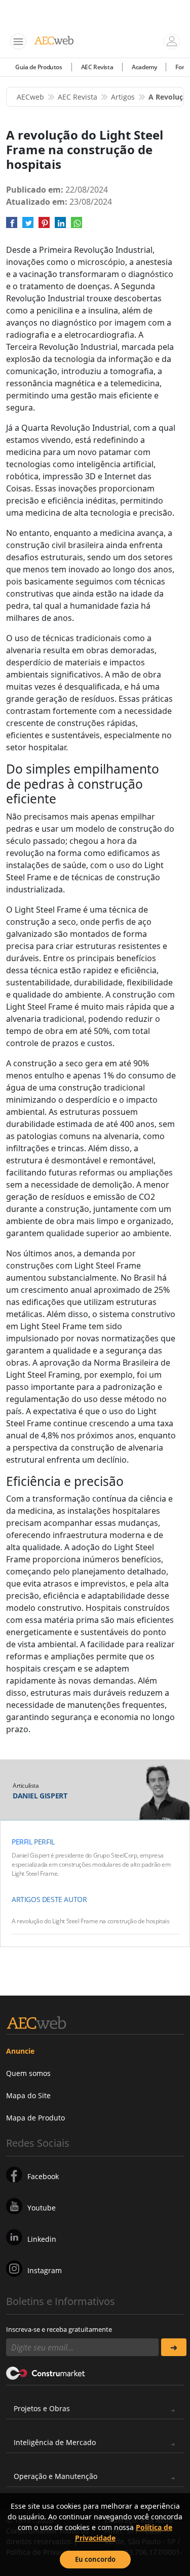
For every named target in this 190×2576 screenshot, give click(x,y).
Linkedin (42, 2239)
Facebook (43, 2176)
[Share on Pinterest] (44, 226)
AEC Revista (97, 67)
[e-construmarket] (46, 2372)
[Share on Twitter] (28, 226)
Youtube (42, 2208)
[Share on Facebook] (12, 226)
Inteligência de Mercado (55, 2442)
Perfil (22, 1842)
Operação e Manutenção (55, 2476)
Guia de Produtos (39, 67)
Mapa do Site (28, 2095)
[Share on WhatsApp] (77, 226)
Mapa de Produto (35, 2118)
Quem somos (28, 2073)
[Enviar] (174, 2347)
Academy (144, 67)
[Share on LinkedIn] (60, 226)
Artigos (123, 97)
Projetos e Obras (42, 2408)
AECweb (30, 97)
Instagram (45, 2270)
